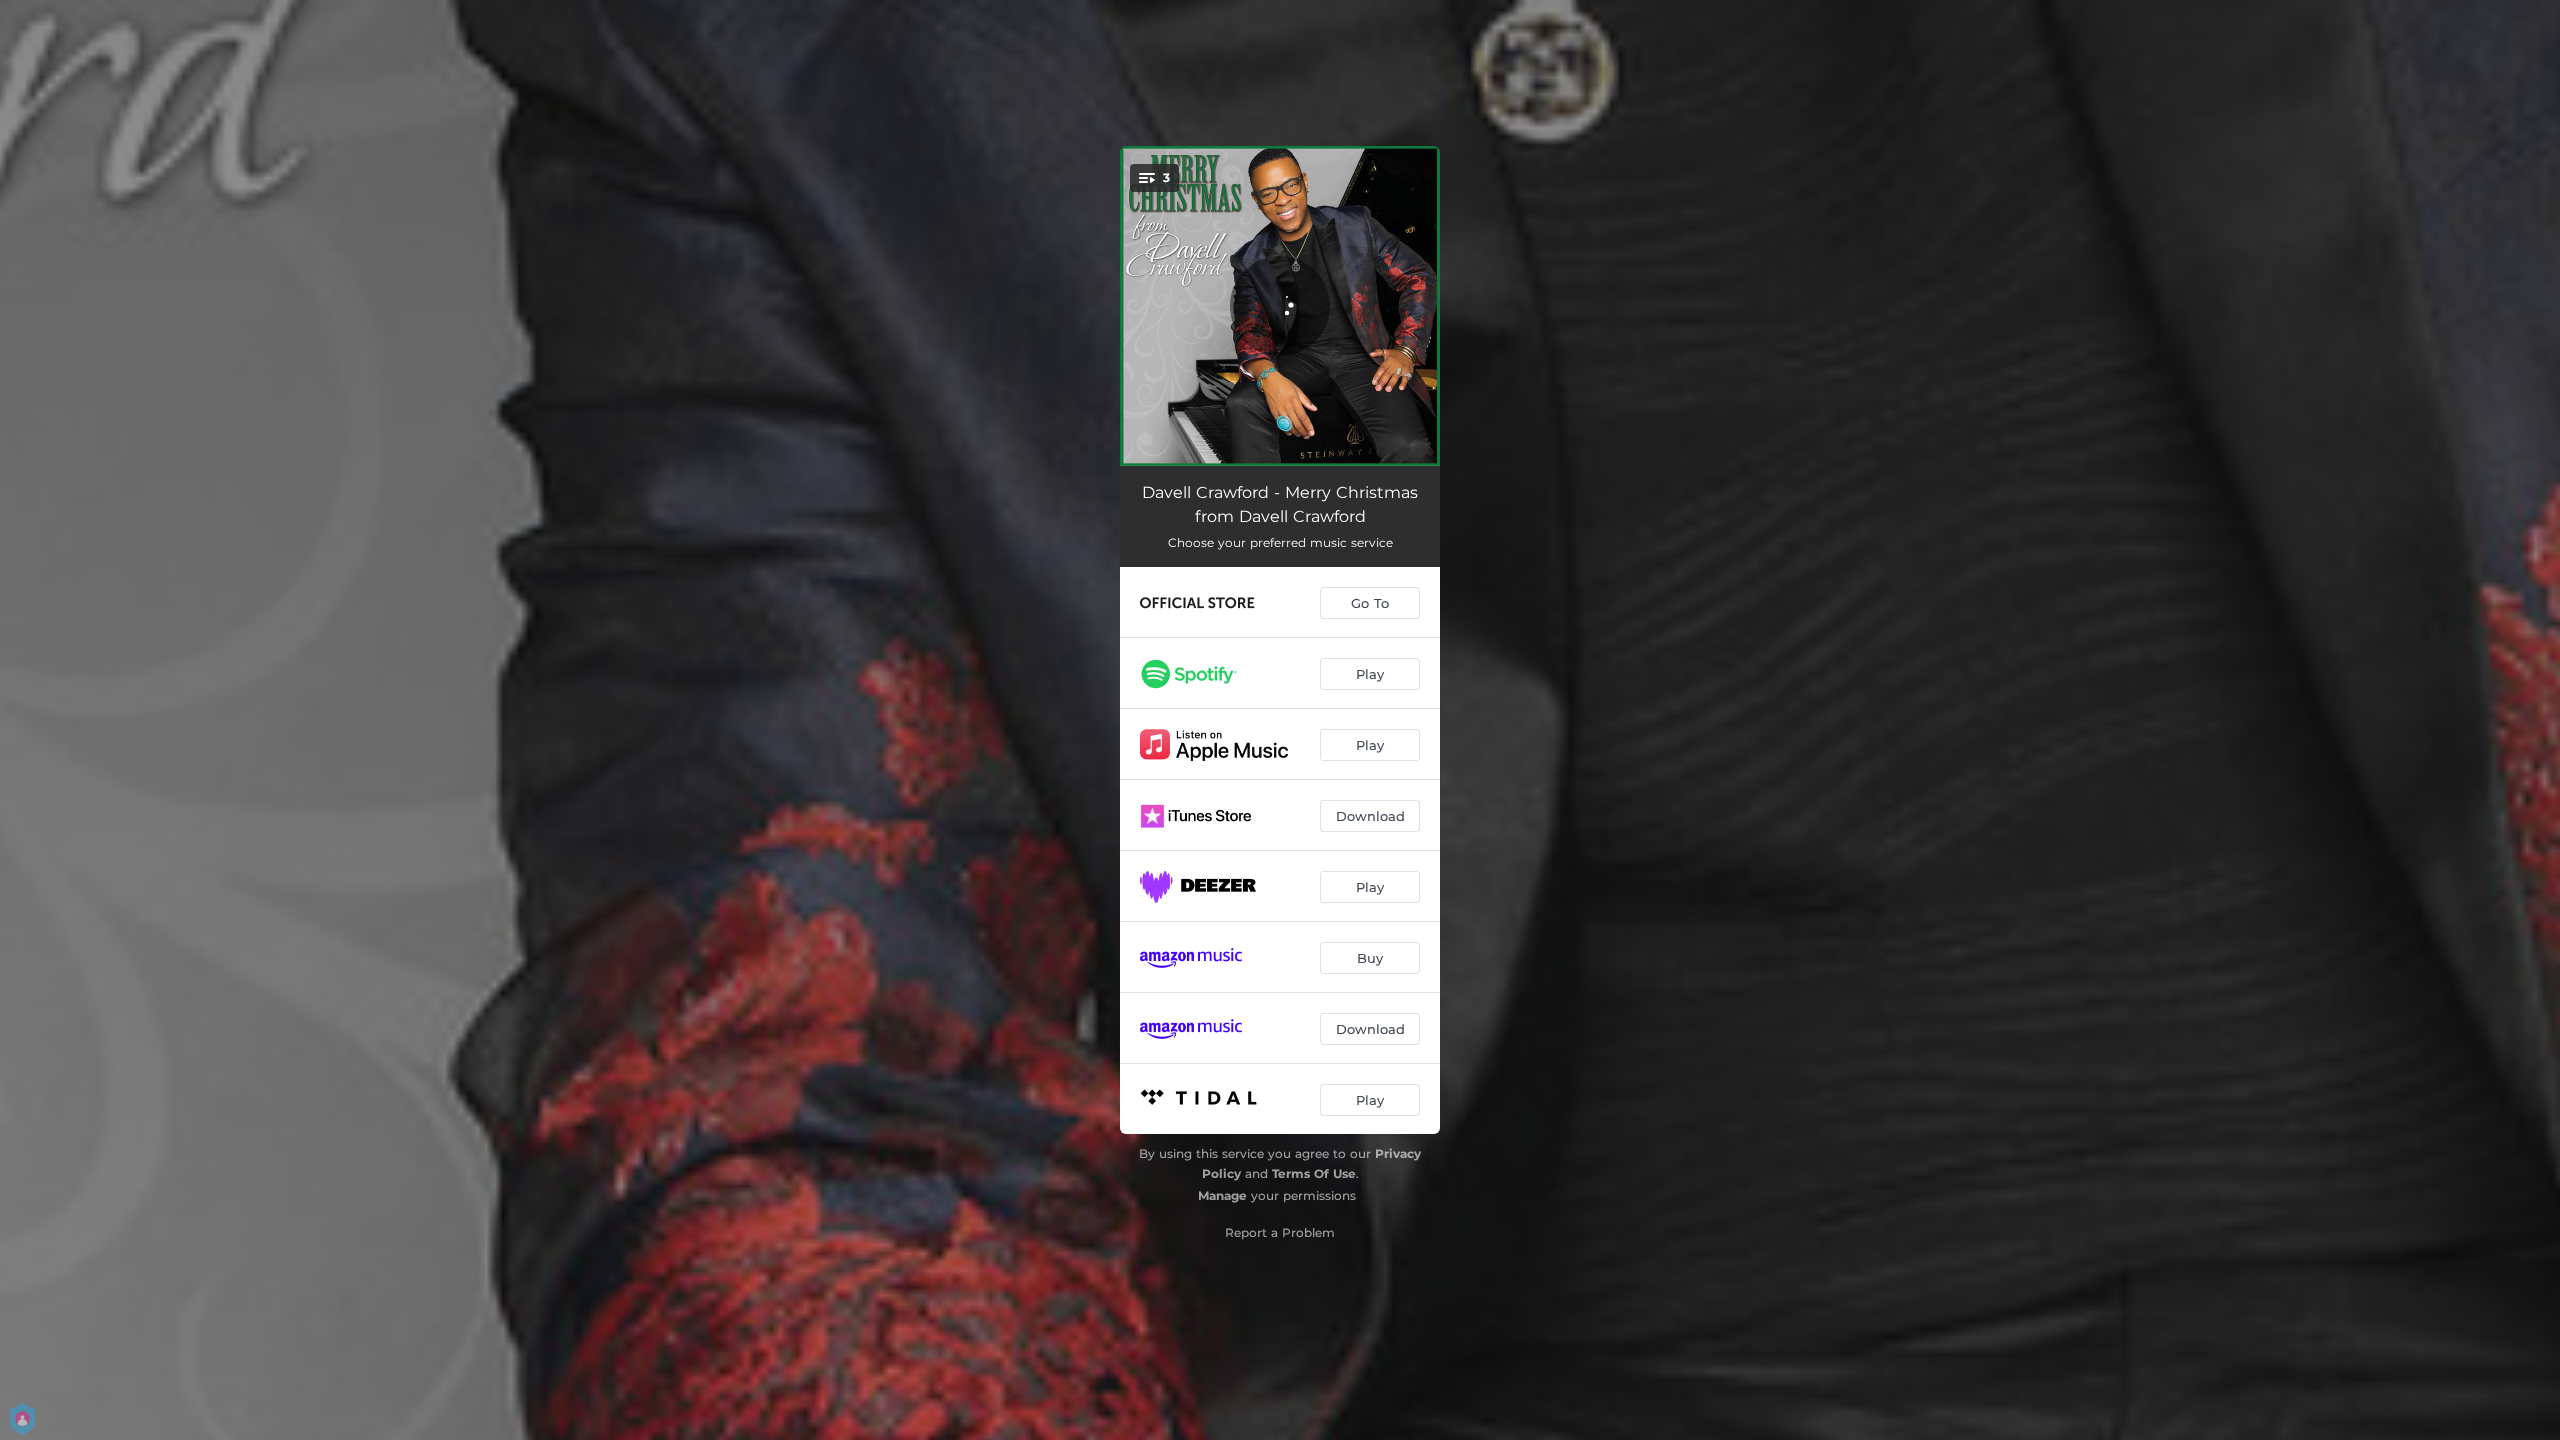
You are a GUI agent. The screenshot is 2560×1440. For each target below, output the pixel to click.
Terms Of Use (1314, 1173)
